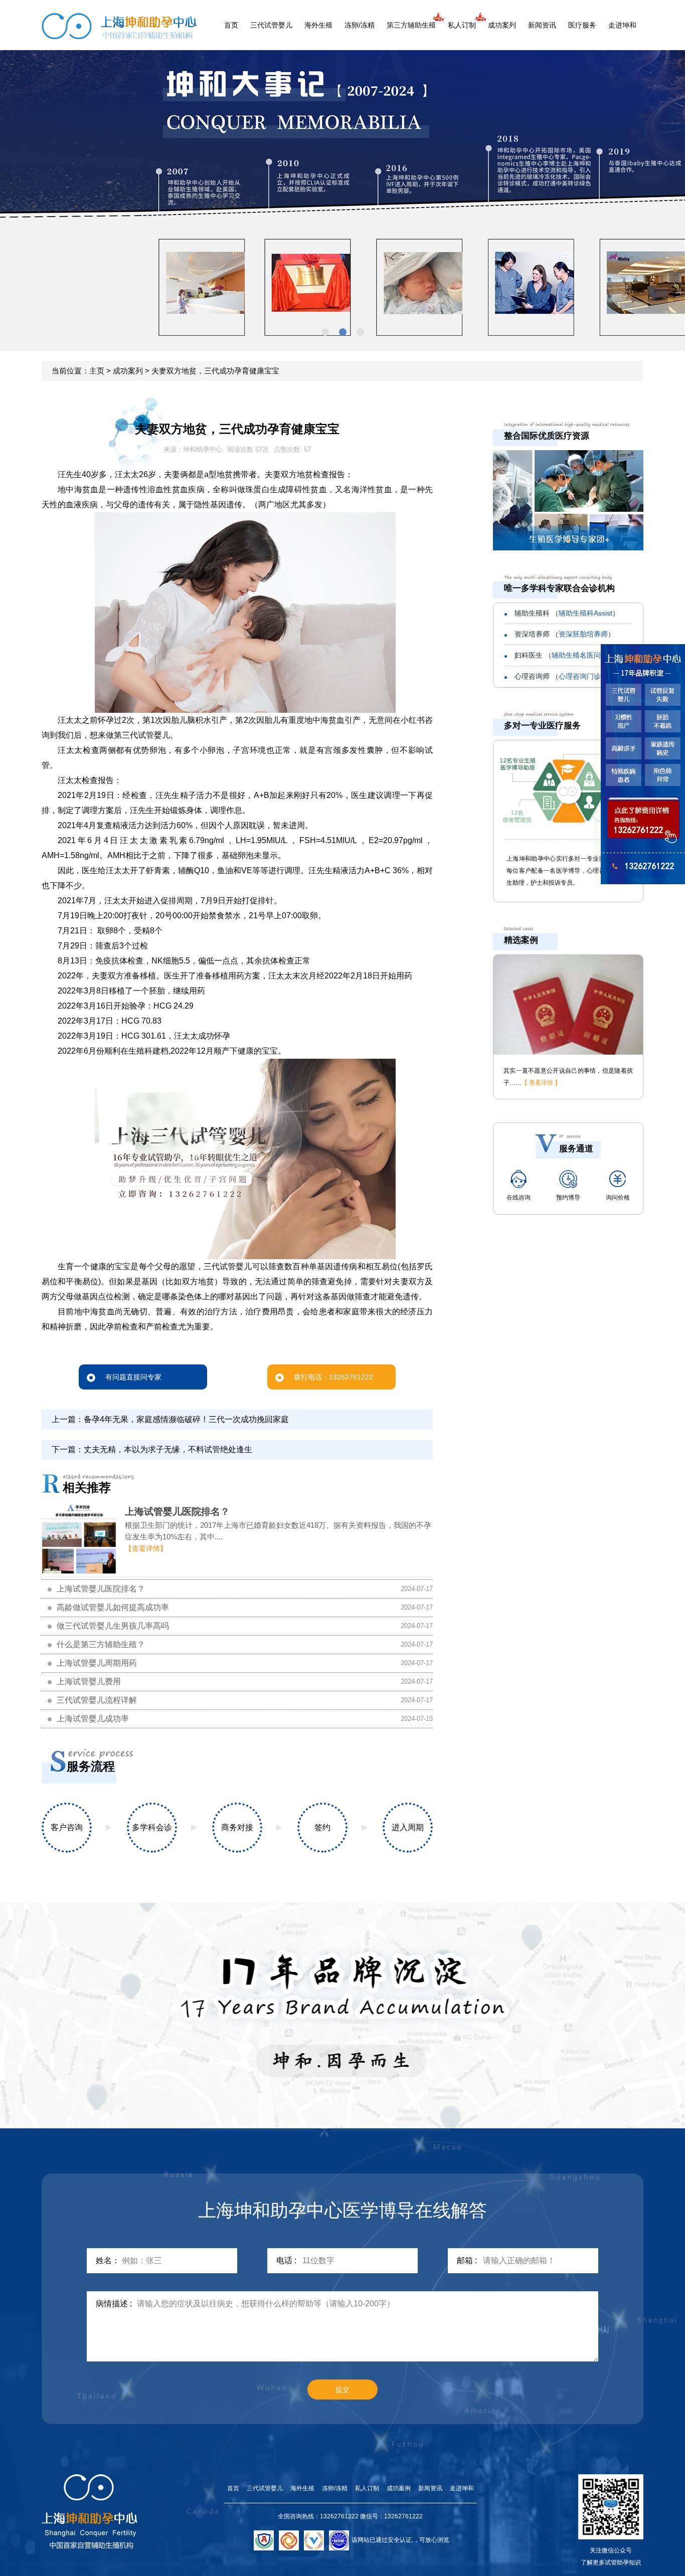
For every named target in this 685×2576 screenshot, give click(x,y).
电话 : (286, 2260)
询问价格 (618, 1198)
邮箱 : (467, 2260)
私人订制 (462, 25)
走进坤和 (622, 25)
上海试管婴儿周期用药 (97, 1663)
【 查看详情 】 (541, 1083)
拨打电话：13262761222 (333, 1377)
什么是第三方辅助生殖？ (101, 1644)
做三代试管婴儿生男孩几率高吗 (113, 1626)
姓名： (108, 2260)
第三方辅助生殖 (411, 25)
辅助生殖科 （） (567, 613)
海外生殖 (318, 25)
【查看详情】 (146, 1548)
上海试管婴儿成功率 (93, 1719)
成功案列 (502, 25)
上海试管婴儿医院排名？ (177, 1512)
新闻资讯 (542, 25)
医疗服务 (582, 25)
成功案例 (399, 2488)
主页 (97, 371)
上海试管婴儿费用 (89, 1681)
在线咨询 (519, 1198)
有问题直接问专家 (133, 1377)
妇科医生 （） (565, 655)
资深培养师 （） (565, 634)
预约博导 (568, 1198)
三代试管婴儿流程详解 (97, 1700)
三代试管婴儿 (271, 25)
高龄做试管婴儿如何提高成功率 (113, 1607)
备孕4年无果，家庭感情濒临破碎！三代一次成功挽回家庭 (186, 1419)
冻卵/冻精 (360, 25)
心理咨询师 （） (567, 676)
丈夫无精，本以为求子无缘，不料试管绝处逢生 (168, 1449)
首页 (231, 25)
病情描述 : (114, 2304)
